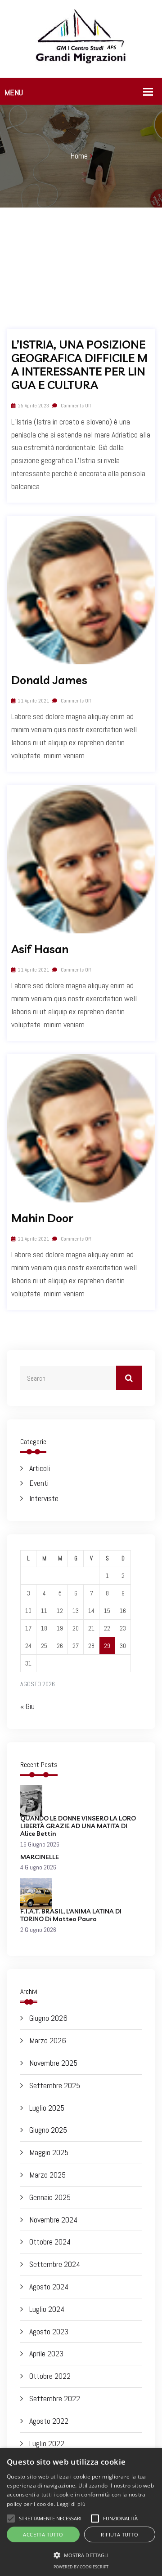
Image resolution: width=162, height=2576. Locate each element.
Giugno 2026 (48, 2018)
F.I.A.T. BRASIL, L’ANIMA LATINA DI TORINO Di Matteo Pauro (71, 1915)
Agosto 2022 (49, 2421)
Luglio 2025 (47, 2108)
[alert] (81, 2512)
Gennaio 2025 (50, 2197)
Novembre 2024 (53, 2220)
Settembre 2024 (55, 2264)
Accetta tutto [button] (43, 2534)
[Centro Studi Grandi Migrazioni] (81, 38)
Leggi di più (71, 2504)
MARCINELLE (40, 1857)
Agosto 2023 (49, 2331)
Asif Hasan (40, 949)
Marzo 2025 (47, 2175)
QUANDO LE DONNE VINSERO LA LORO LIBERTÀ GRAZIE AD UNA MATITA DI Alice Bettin (78, 1826)
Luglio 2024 (47, 2309)
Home (79, 156)
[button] (81, 2555)
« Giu (27, 1706)
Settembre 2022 (55, 2398)
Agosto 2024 (49, 2287)
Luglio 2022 (47, 2443)
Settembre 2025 (55, 2085)
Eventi (39, 1483)
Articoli (40, 1468)
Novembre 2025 (53, 2063)
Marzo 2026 (48, 2040)
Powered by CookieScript (81, 2567)
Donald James (49, 680)
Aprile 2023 (46, 2353)
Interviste (44, 1498)
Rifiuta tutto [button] (119, 2534)
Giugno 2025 (48, 2130)
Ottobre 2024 (50, 2242)
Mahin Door (42, 1218)
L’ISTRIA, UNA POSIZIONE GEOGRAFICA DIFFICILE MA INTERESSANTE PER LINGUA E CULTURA (79, 365)
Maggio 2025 (49, 2152)
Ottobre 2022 (50, 2376)
